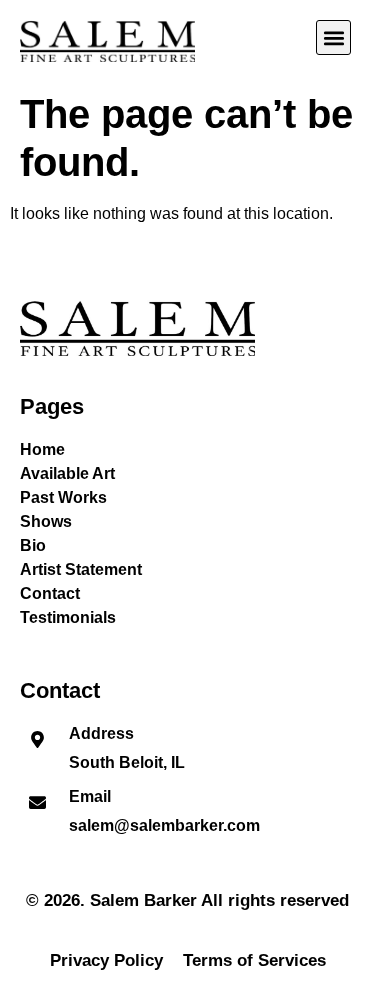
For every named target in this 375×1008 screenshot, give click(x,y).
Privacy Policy (106, 960)
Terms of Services (254, 960)
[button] (333, 37)
